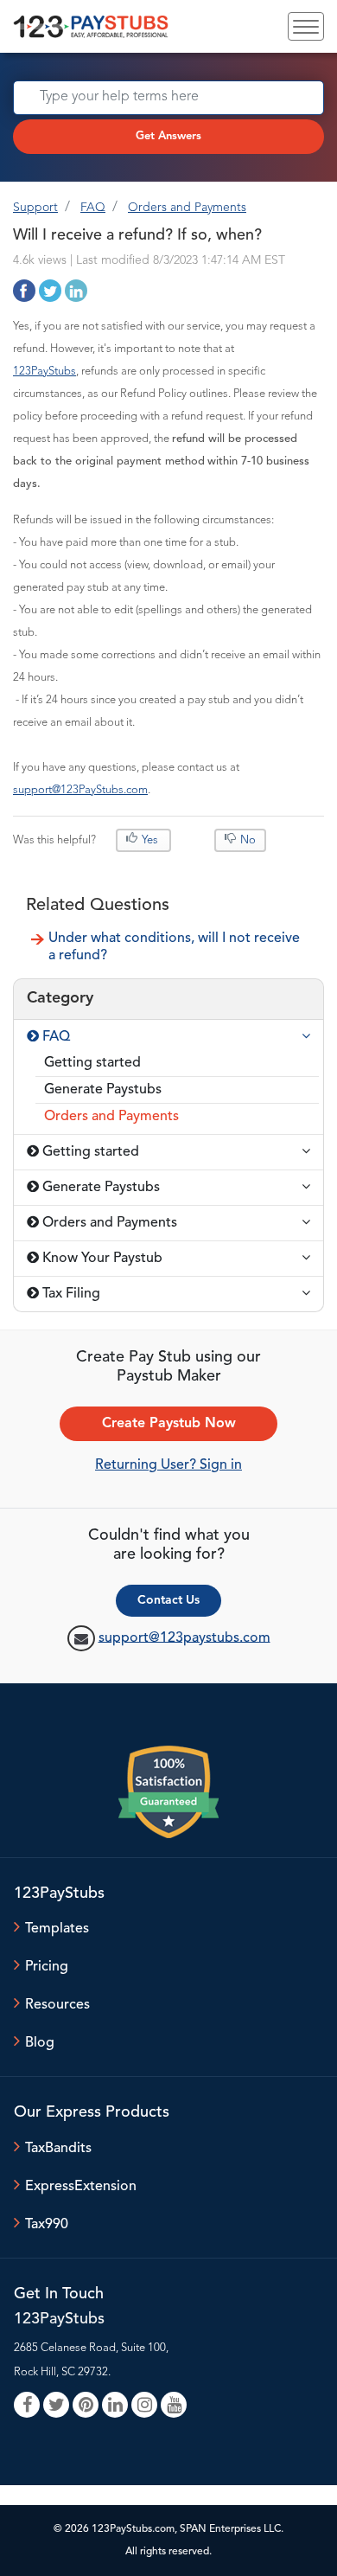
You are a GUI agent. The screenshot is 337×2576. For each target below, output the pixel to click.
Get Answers (168, 136)
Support (35, 208)
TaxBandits (58, 2149)
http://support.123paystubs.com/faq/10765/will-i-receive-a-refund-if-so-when (24, 291)
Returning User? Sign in (168, 1465)
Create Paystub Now (169, 1424)
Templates (57, 1929)
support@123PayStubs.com (80, 790)
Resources (57, 2005)
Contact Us (168, 1600)
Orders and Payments (187, 208)
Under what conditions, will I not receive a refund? (174, 947)
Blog (40, 2043)
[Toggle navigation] (306, 26)
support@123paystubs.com (184, 1637)
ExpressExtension (81, 2187)
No (247, 840)
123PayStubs (45, 372)
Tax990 (47, 2225)
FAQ (93, 208)
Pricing (47, 1967)
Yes (150, 840)
